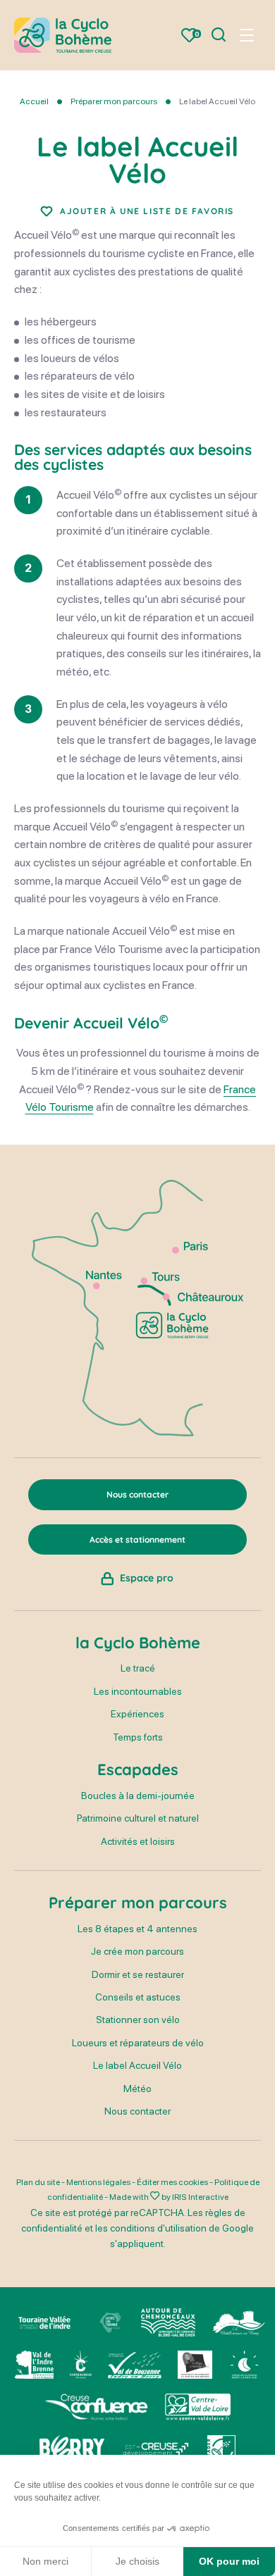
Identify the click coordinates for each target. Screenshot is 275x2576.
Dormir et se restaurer (138, 1974)
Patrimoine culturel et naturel (138, 1818)
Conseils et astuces (138, 1997)
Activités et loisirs (138, 1841)
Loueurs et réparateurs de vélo (138, 2043)
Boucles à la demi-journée (138, 1796)
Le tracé (138, 1668)
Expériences (137, 1714)
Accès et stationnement (137, 1539)
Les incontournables (138, 1691)
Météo (137, 2089)
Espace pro (147, 1578)
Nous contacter (137, 2111)
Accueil (34, 101)
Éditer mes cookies (172, 2182)
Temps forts (138, 1737)
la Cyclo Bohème (138, 1643)
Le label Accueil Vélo (137, 2065)
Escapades (138, 1769)
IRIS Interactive (200, 2197)
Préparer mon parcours (114, 101)
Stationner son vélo (138, 2020)
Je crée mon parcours (137, 1951)
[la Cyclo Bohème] (63, 35)
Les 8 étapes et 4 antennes (137, 1929)
